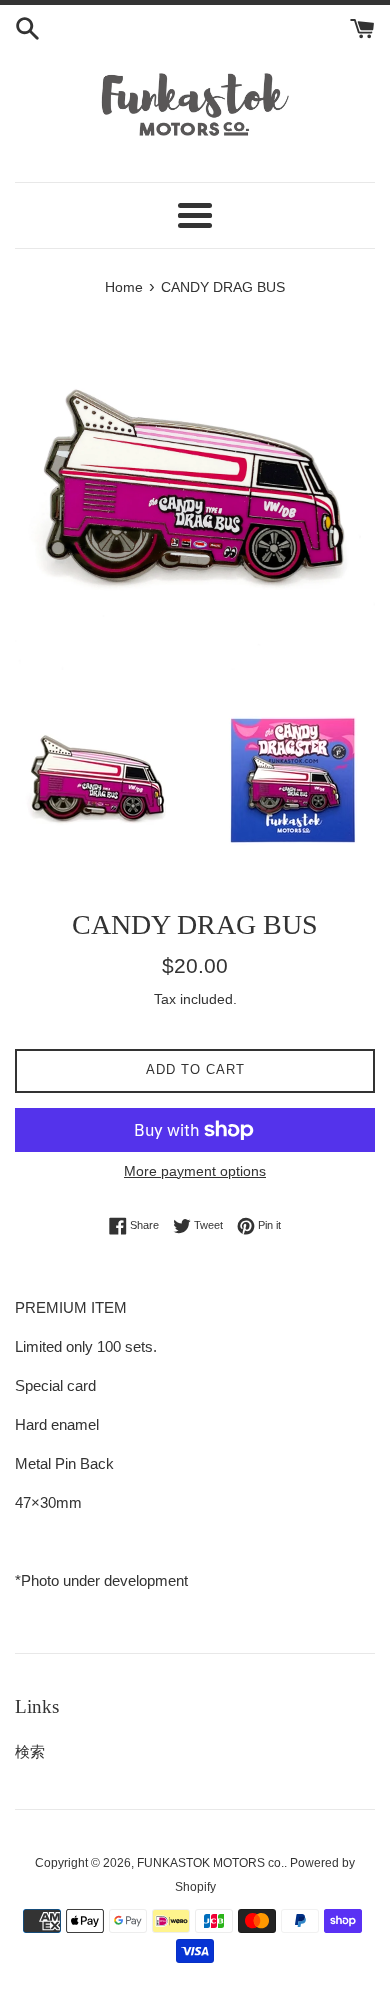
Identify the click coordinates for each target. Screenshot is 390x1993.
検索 (30, 1751)
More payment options (195, 1171)
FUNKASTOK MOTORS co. (210, 1863)
